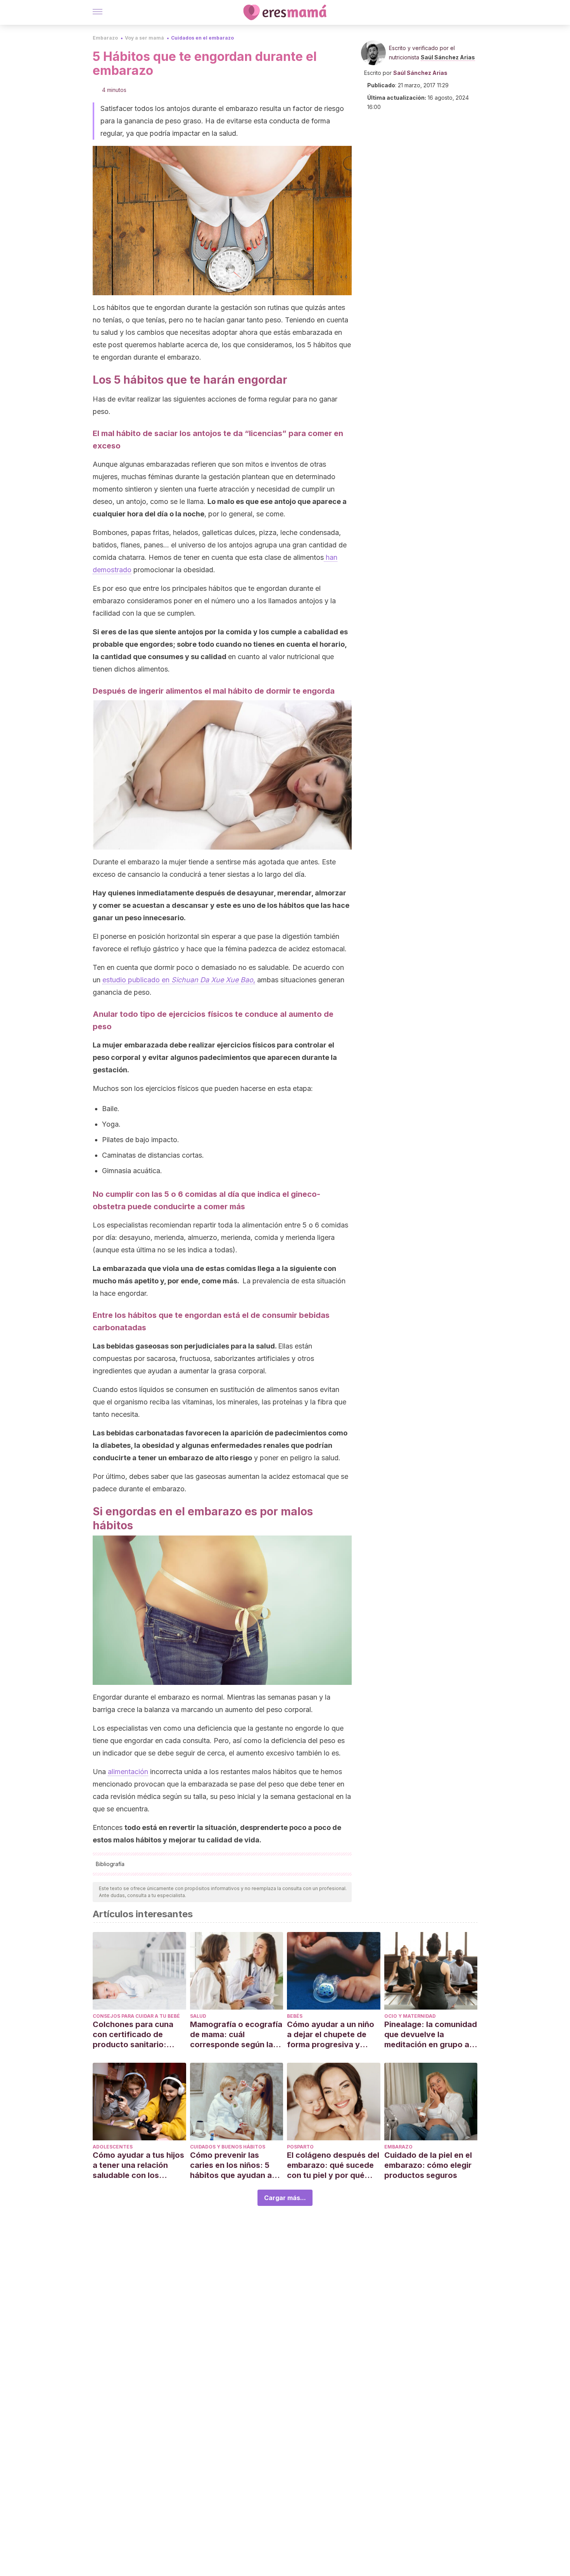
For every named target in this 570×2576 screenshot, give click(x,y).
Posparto (300, 2147)
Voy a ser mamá (144, 38)
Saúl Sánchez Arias (448, 57)
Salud (198, 2016)
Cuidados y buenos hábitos (228, 2147)
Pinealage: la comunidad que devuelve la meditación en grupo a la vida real (431, 2035)
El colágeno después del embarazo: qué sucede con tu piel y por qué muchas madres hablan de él (333, 2165)
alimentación (128, 1772)
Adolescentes (113, 2147)
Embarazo (105, 38)
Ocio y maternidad (410, 2016)
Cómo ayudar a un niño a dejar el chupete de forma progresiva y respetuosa (331, 2035)
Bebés (295, 2016)
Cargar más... (285, 2198)
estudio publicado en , (179, 980)
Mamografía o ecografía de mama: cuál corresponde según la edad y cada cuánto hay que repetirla (236, 2035)
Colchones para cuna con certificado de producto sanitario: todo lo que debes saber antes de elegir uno (139, 2035)
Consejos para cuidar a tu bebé (136, 2016)
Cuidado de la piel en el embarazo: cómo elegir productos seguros (428, 2165)
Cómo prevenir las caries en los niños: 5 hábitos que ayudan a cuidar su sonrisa (231, 2165)
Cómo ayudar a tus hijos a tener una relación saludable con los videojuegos (138, 2165)
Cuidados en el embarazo (202, 38)
